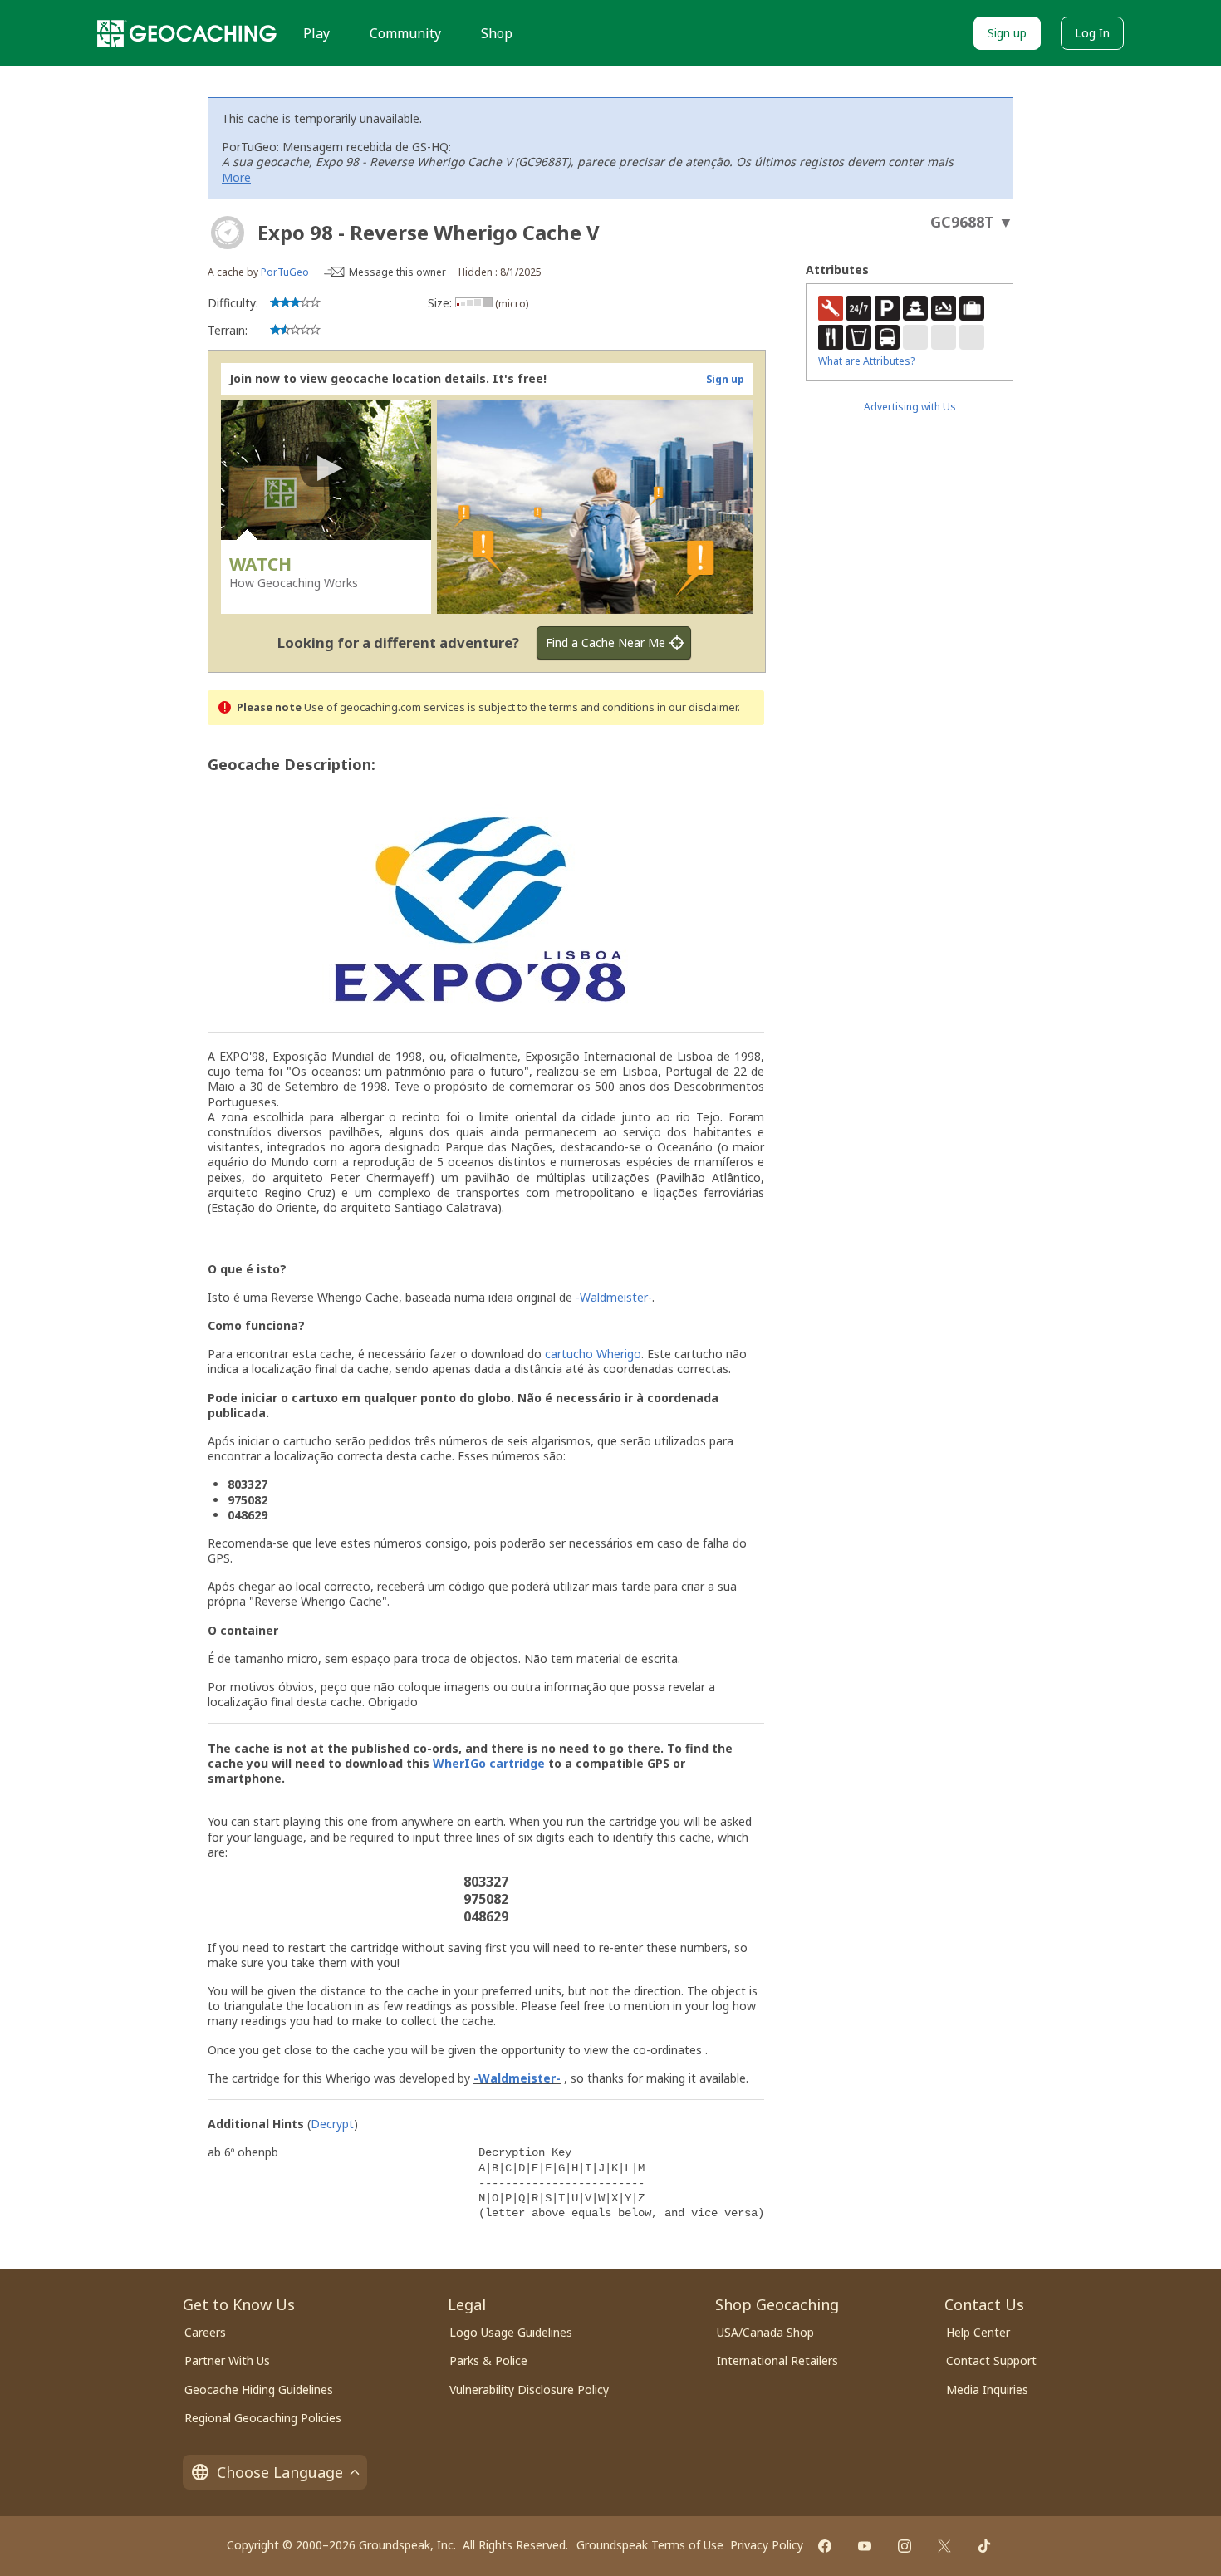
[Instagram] (905, 2546)
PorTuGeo (285, 272)
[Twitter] (944, 2546)
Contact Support (991, 2360)
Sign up (1007, 33)
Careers (205, 2332)
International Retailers (777, 2360)
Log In (1092, 33)
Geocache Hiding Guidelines (259, 2390)
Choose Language (280, 2472)
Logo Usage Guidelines (511, 2332)
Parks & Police (488, 2360)
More (236, 177)
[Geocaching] (187, 33)
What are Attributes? (866, 361)
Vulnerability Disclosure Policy (529, 2390)
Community (405, 33)
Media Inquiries (987, 2390)
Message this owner (397, 272)
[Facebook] (825, 2546)
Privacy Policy (767, 2545)
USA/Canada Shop (765, 2332)
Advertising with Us (910, 407)
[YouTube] (865, 2546)
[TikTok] (984, 2546)
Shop (497, 33)
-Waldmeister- (614, 1297)
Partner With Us (227, 2360)
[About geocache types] (228, 233)
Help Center (978, 2332)
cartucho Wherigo (593, 1354)
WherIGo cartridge (489, 1763)
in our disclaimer (697, 707)
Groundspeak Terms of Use (650, 2545)
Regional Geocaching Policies (263, 2418)
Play (316, 33)
